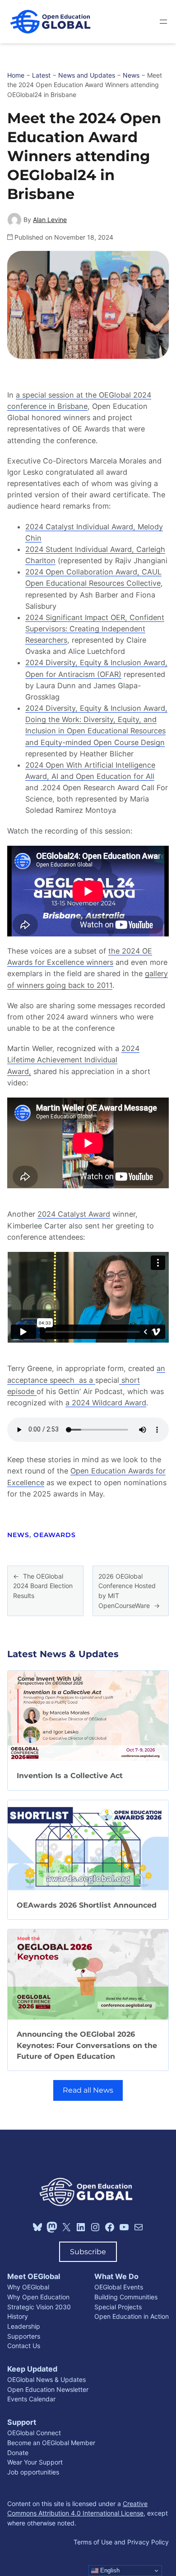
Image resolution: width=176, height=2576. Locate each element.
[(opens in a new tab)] (88, 1845)
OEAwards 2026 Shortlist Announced (87, 1905)
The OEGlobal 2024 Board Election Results (43, 1586)
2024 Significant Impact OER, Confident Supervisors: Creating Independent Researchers (95, 629)
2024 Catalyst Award (74, 1214)
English (109, 2570)
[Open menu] (163, 22)
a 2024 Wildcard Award (106, 1403)
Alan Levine (50, 220)
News (18, 1535)
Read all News (88, 2090)
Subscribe (88, 2252)
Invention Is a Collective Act (70, 1775)
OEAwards (55, 1535)
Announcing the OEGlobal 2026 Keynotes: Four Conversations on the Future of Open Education (87, 2045)
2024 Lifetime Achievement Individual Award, (73, 1060)
